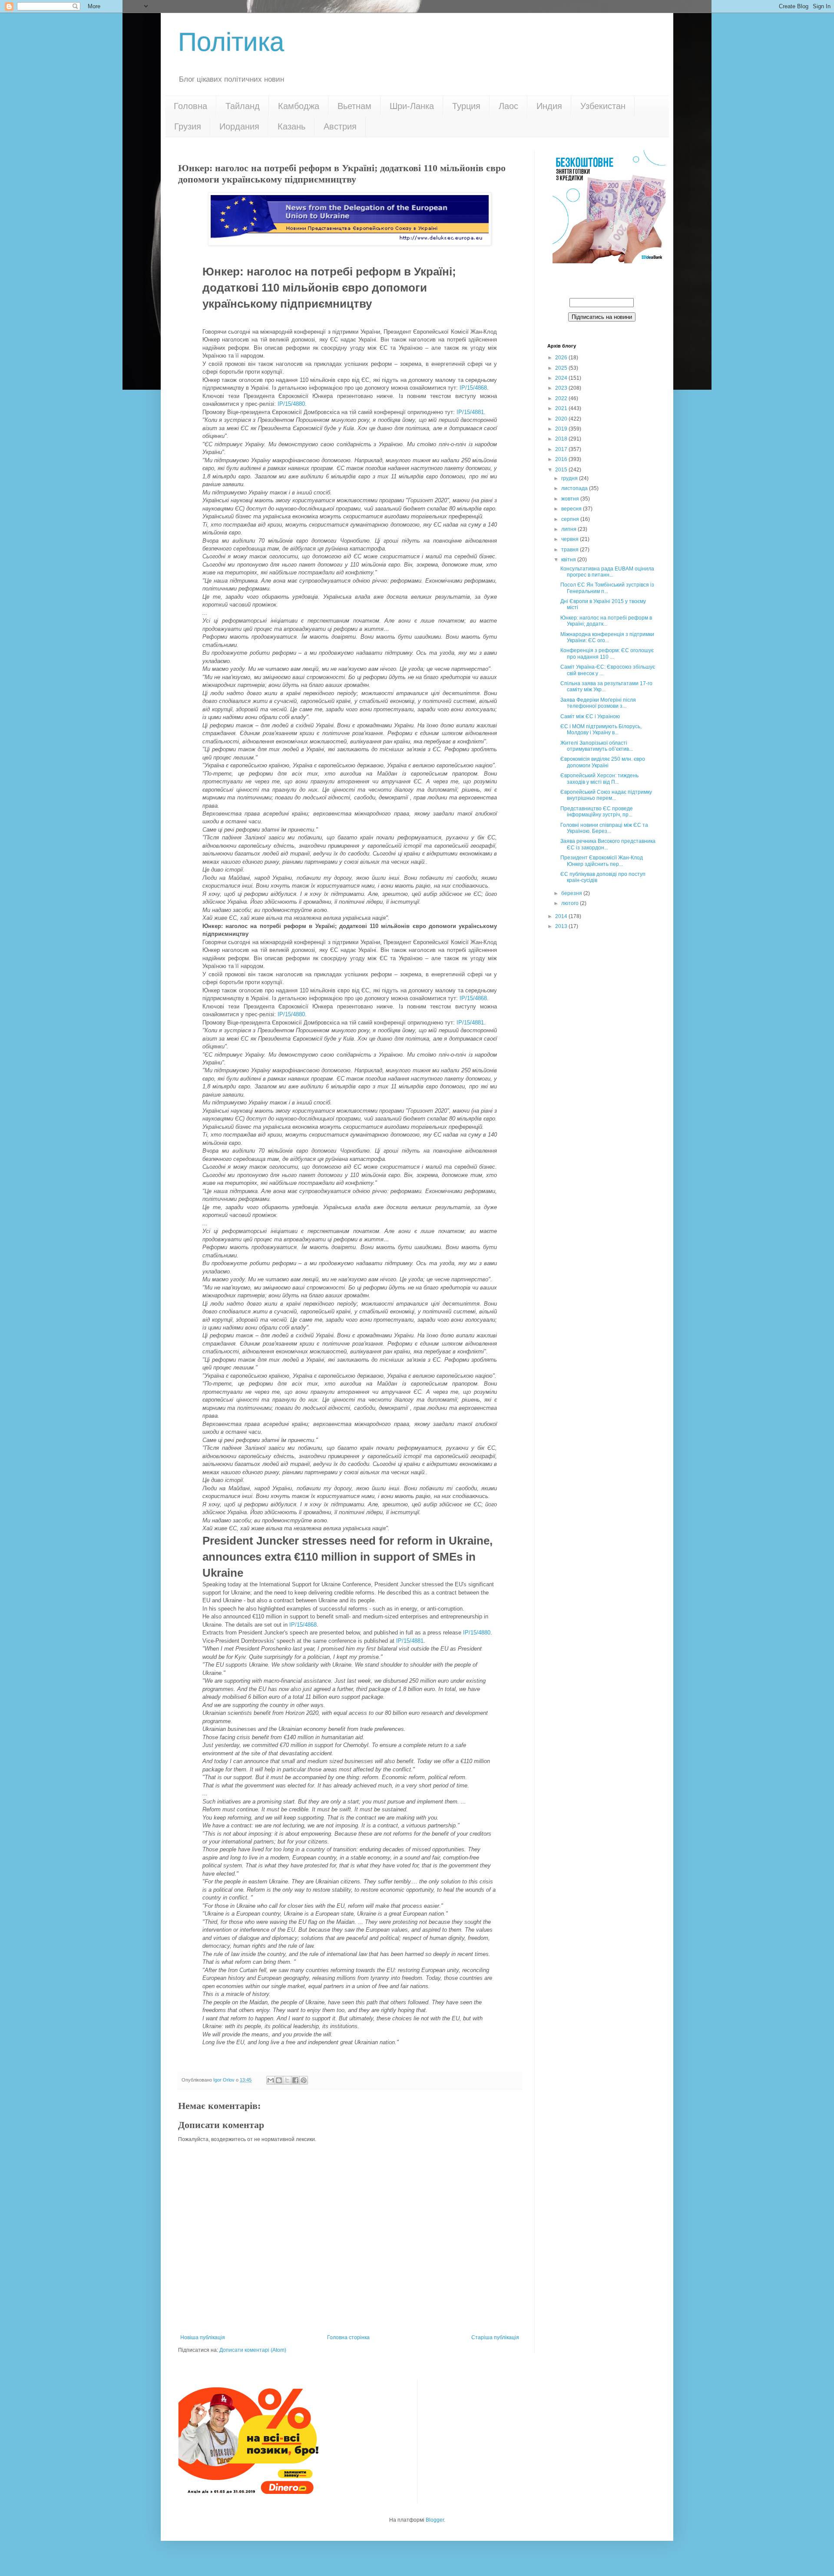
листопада (575, 488)
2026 (562, 358)
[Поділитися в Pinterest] (304, 2080)
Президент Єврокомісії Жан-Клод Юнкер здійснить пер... (602, 861)
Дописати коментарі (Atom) (253, 2350)
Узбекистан (603, 106)
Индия (549, 106)
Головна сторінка (348, 2337)
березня (572, 893)
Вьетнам (354, 106)
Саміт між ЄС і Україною (590, 716)
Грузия (188, 126)
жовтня (571, 499)
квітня (569, 560)
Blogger (435, 2520)
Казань (291, 126)
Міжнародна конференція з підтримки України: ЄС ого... (607, 637)
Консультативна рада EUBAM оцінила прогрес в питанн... (607, 572)
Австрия (340, 126)
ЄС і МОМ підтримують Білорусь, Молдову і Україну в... (601, 729)
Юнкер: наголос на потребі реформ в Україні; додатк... (606, 621)
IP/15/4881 (470, 412)
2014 (562, 916)
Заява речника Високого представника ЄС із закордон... (608, 844)
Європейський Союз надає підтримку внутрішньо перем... (606, 795)
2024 (562, 378)
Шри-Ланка (412, 106)
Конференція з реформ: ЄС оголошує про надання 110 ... (607, 653)
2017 (562, 449)
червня (571, 539)
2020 (562, 419)
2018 (562, 439)
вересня (572, 509)
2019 (562, 429)
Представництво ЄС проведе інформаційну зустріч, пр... (597, 812)
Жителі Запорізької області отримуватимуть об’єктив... (597, 746)
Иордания (239, 126)
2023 (562, 388)
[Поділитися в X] (287, 2080)
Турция (466, 106)
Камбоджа (299, 106)
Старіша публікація (495, 2337)
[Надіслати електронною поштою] (271, 2080)
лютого (571, 903)
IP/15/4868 (473, 388)
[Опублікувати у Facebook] (295, 2080)
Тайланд (243, 106)
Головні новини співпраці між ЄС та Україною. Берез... (604, 828)
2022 (562, 398)
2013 (562, 926)
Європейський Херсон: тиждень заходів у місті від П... (599, 779)
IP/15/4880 (291, 404)
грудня (570, 478)
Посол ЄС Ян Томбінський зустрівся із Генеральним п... (607, 588)
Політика (231, 42)
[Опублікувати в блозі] (279, 2080)
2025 (562, 368)
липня (569, 529)
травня (571, 550)
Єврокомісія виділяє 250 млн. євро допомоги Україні (603, 762)
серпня (571, 519)
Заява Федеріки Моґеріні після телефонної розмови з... (598, 703)
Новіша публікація (203, 2337)
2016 (562, 459)
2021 (562, 408)
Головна (190, 106)
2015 (562, 470)
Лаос (508, 106)
